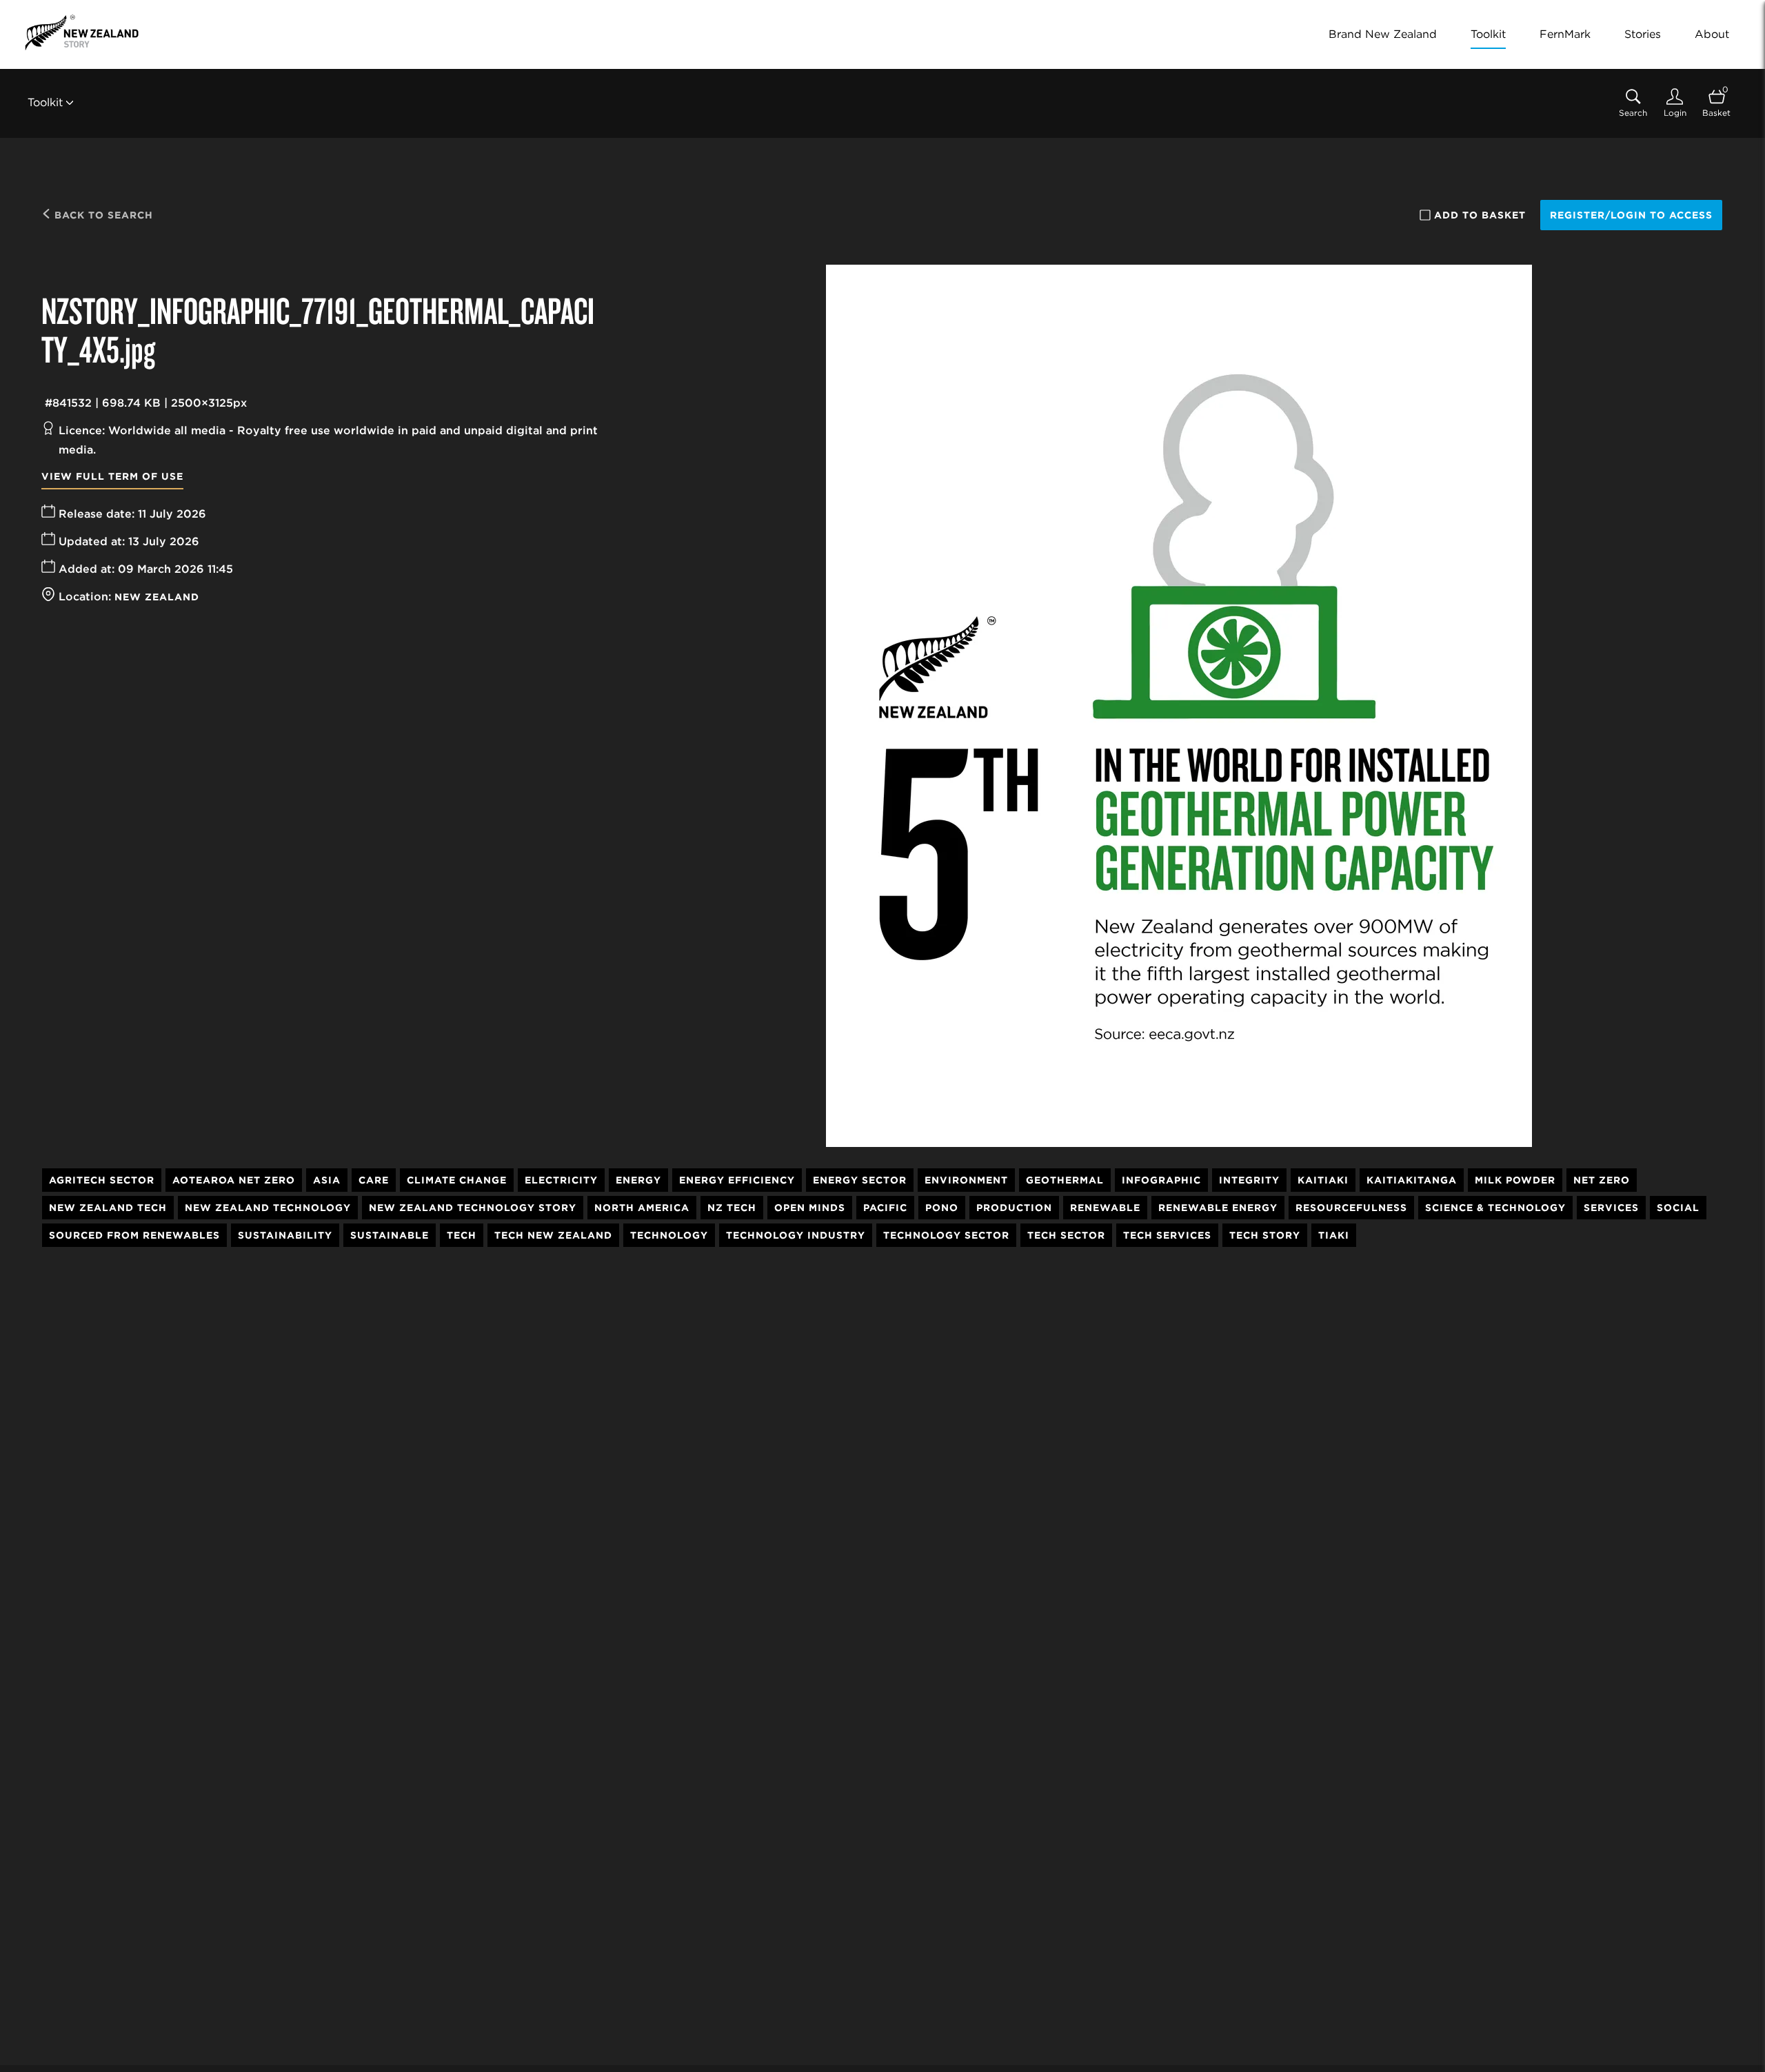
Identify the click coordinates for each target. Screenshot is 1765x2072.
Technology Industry (796, 1235)
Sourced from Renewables (134, 1235)
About (1712, 34)
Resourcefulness (1351, 1208)
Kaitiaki (1323, 1180)
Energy (638, 1180)
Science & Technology (1495, 1208)
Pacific (885, 1208)
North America (642, 1208)
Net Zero (1602, 1180)
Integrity (1249, 1180)
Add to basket (1480, 215)
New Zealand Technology (268, 1208)
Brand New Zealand (1383, 34)
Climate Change (457, 1180)
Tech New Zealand (553, 1235)
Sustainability (285, 1235)
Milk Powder (1515, 1180)
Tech (462, 1235)
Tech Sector (1066, 1235)
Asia (327, 1180)
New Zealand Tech (108, 1208)
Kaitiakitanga (1412, 1180)
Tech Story (1265, 1235)
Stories (1643, 34)
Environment (966, 1180)
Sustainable (390, 1235)
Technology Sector (946, 1235)
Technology (669, 1235)
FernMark (1565, 34)
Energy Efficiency (737, 1180)
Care (374, 1180)
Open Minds (810, 1208)
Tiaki (1334, 1235)
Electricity (561, 1180)
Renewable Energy (1218, 1208)
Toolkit (1488, 34)
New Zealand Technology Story (473, 1208)
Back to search (102, 215)
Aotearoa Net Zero (234, 1180)
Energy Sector (860, 1180)
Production (1014, 1208)
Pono (942, 1208)
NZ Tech (732, 1208)
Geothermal (1065, 1180)
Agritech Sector (102, 1180)
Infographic (1161, 1180)
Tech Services (1167, 1235)
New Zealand (157, 597)
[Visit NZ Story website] (82, 32)
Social (1678, 1208)
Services (1611, 1208)
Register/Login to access (1631, 215)
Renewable (1105, 1208)
